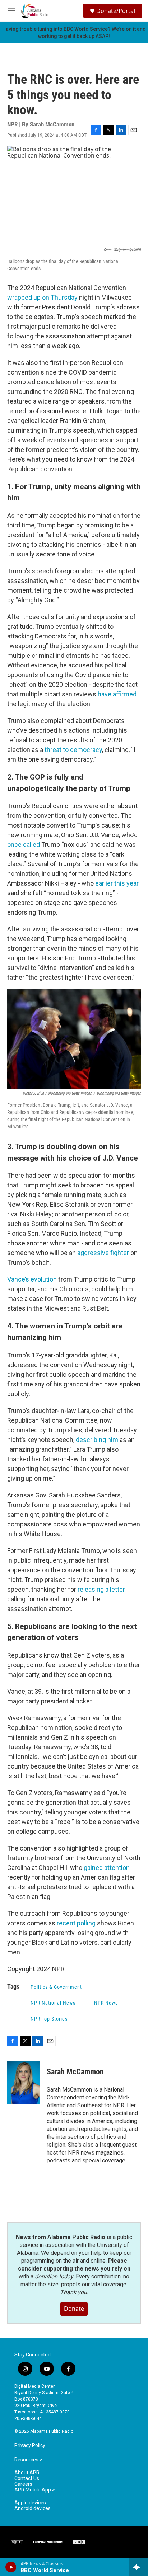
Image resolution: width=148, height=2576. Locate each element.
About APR (27, 2473)
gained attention (107, 1868)
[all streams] (138, 2567)
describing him (97, 1440)
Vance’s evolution (32, 1279)
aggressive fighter (103, 1253)
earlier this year (117, 883)
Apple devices (30, 2503)
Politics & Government (56, 1987)
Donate (74, 2309)
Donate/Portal (116, 11)
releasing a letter (101, 1589)
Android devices (33, 2509)
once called (24, 845)
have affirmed (117, 694)
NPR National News (53, 2003)
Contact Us (27, 2478)
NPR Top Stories (49, 2019)
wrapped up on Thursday (42, 297)
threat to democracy (73, 750)
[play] (11, 2567)
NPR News (106, 2003)
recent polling (76, 1923)
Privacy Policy (30, 2445)
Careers (23, 2484)
